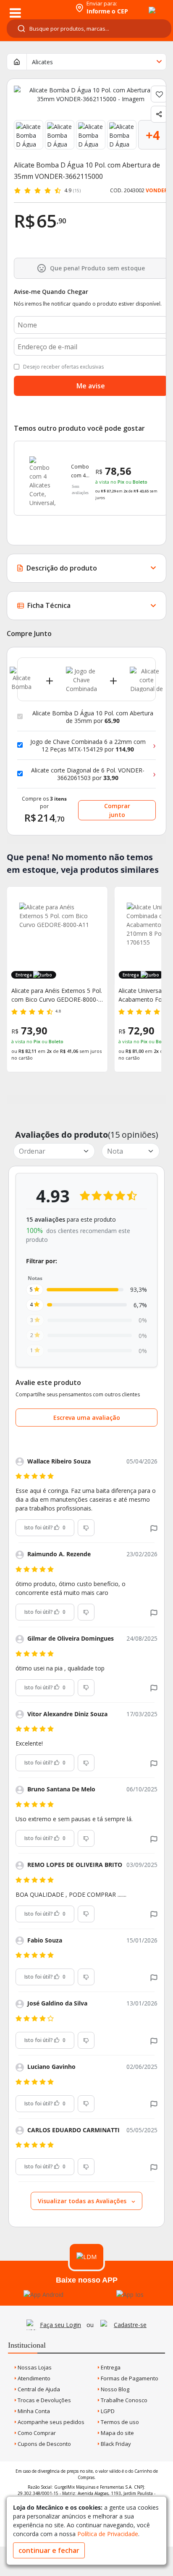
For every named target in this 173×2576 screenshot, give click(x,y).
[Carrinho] (144, 5)
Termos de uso (119, 2422)
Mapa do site (117, 2433)
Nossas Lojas (34, 2367)
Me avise (91, 386)
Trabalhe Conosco (123, 2400)
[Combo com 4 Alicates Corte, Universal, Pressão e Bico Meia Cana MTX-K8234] (43, 478)
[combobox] (89, 29)
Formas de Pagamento (129, 2378)
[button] (154, 1528)
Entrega (110, 2367)
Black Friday (115, 2444)
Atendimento (33, 2378)
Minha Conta (33, 2411)
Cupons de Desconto (44, 2444)
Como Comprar (36, 2433)
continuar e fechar (49, 2550)
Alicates (42, 62)
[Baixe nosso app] (43, 2295)
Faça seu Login (60, 2325)
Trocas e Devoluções (44, 2400)
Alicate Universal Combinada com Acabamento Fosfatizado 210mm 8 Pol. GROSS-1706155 (57, 995)
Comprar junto (117, 810)
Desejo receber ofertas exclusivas (63, 367)
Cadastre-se (130, 2325)
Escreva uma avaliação (87, 1418)
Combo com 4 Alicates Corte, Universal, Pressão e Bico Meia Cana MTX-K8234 (83, 471)
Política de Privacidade (108, 2534)
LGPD (107, 2411)
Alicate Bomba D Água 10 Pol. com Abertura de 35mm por (93, 717)
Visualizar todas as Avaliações (83, 2201)
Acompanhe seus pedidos (50, 2422)
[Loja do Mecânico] (36, 7)
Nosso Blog (114, 2389)
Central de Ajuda (38, 2389)
